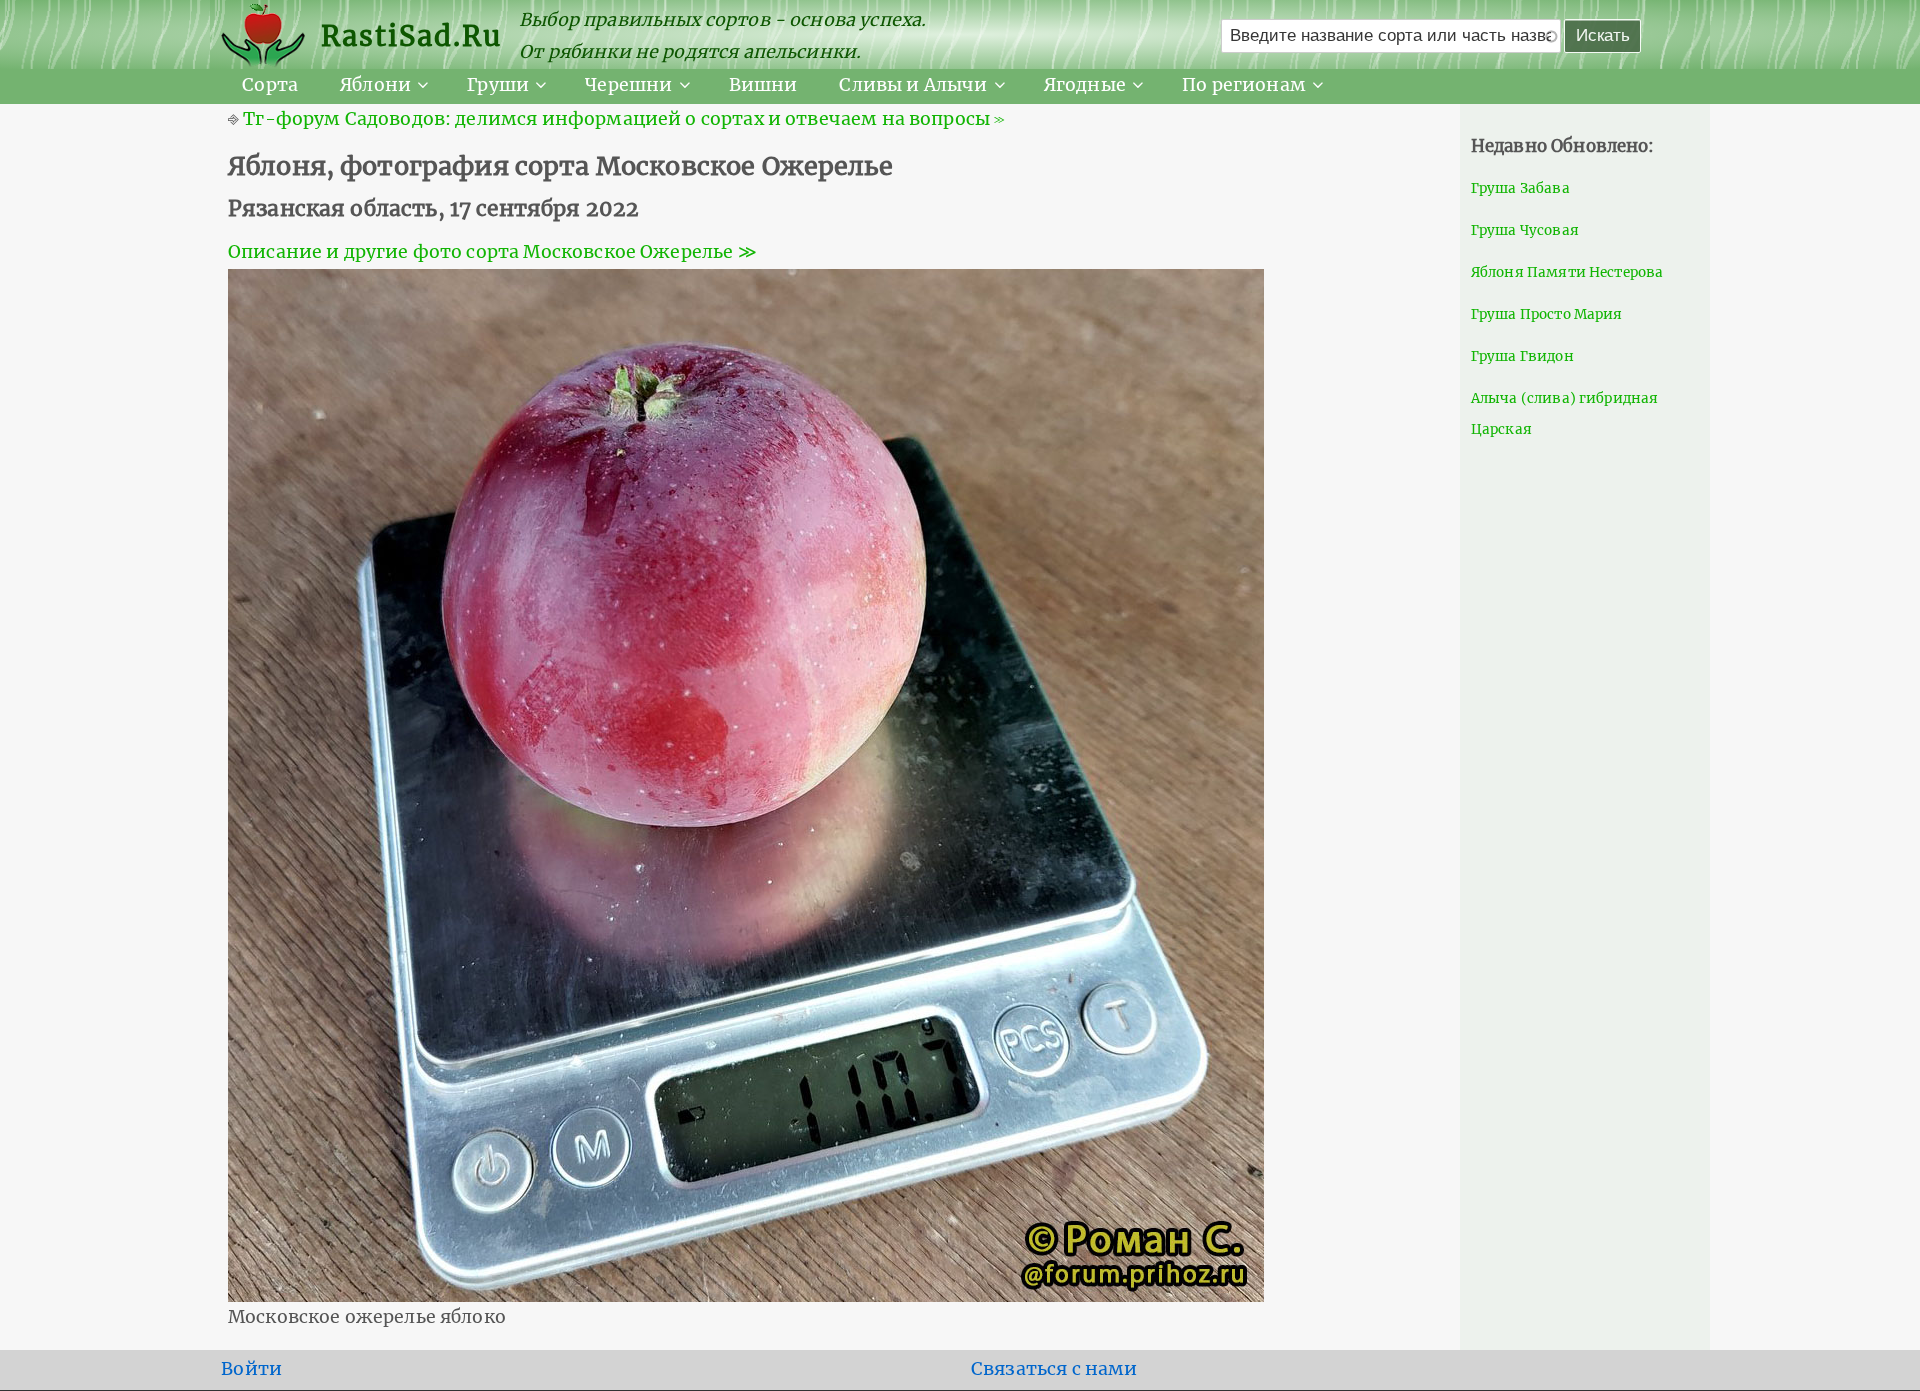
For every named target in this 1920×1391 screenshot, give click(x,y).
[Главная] (271, 36)
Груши (498, 85)
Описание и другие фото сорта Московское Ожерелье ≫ (492, 252)
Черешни (628, 85)
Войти (251, 1369)
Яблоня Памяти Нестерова (1567, 272)
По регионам (1244, 85)
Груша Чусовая (1525, 230)
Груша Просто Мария (1547, 314)
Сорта (270, 85)
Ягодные (1085, 85)
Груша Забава (1520, 188)
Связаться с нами (1054, 1369)
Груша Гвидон (1522, 356)
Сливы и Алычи (913, 85)
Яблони (375, 85)
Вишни (763, 85)
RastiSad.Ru (411, 36)
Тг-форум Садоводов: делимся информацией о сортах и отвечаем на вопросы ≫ (624, 119)
